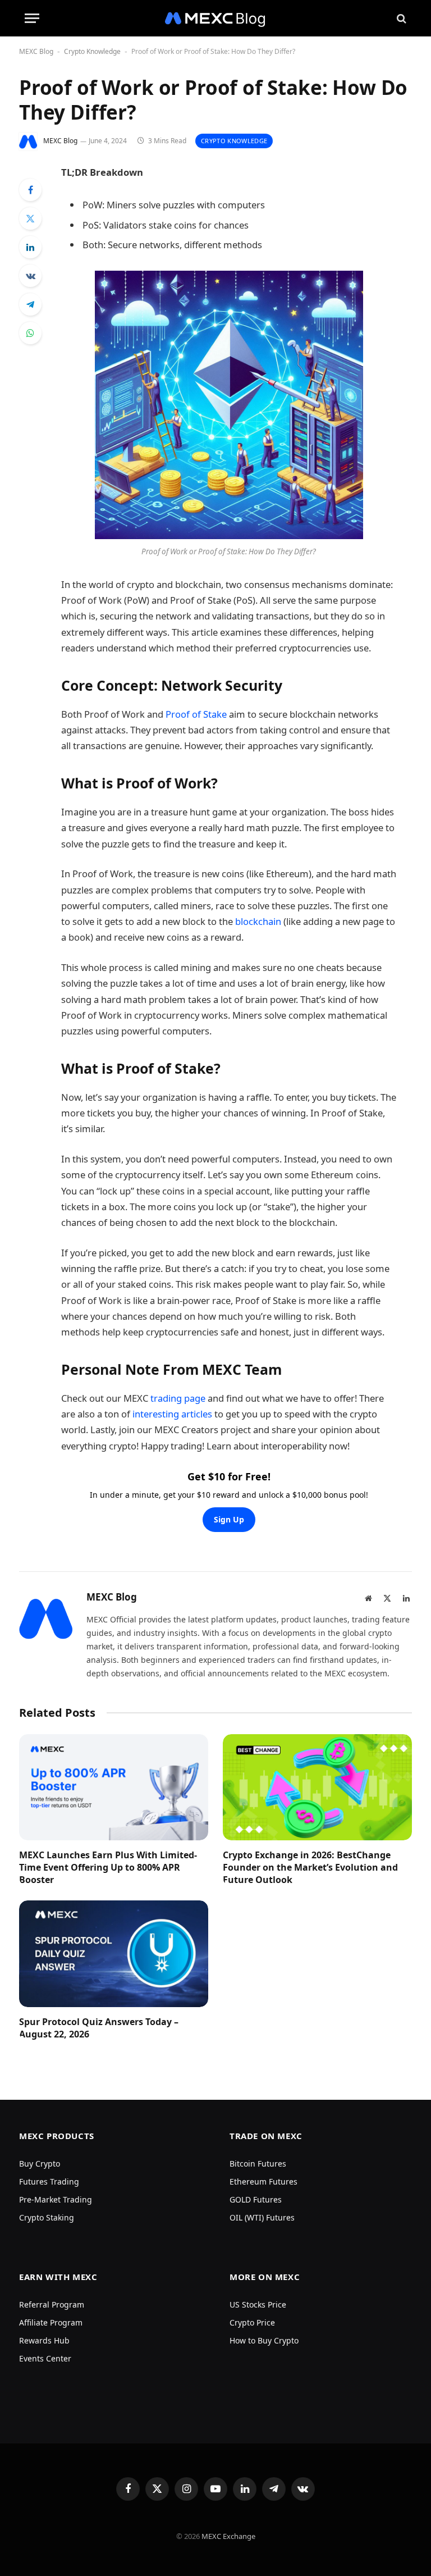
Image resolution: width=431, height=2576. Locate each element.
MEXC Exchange (228, 2536)
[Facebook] (30, 190)
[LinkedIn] (30, 247)
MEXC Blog (36, 51)
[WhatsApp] (30, 333)
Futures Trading (49, 2181)
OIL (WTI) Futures (262, 2217)
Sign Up (229, 1519)
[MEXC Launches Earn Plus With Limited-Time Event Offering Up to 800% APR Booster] (114, 1788)
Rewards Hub (44, 2340)
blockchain (259, 921)
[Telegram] (30, 304)
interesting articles (172, 1414)
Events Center (45, 2358)
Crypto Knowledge (92, 51)
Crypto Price (252, 2322)
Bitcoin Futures (258, 2164)
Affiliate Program (51, 2322)
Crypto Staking (47, 2217)
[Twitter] (30, 218)
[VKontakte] (30, 276)
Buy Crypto (40, 2164)
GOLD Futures (256, 2199)
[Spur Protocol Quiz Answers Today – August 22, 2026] (114, 1954)
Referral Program (52, 2304)
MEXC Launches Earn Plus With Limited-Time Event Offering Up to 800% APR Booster (108, 1868)
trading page (178, 1398)
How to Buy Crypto (264, 2340)
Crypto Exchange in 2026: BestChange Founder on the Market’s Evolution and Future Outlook (310, 1868)
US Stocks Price (258, 2304)
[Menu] (32, 18)
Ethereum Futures (263, 2181)
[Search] (400, 18)
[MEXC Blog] (215, 18)
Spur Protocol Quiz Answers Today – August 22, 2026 (99, 2028)
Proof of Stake (196, 714)
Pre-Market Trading (56, 2199)
